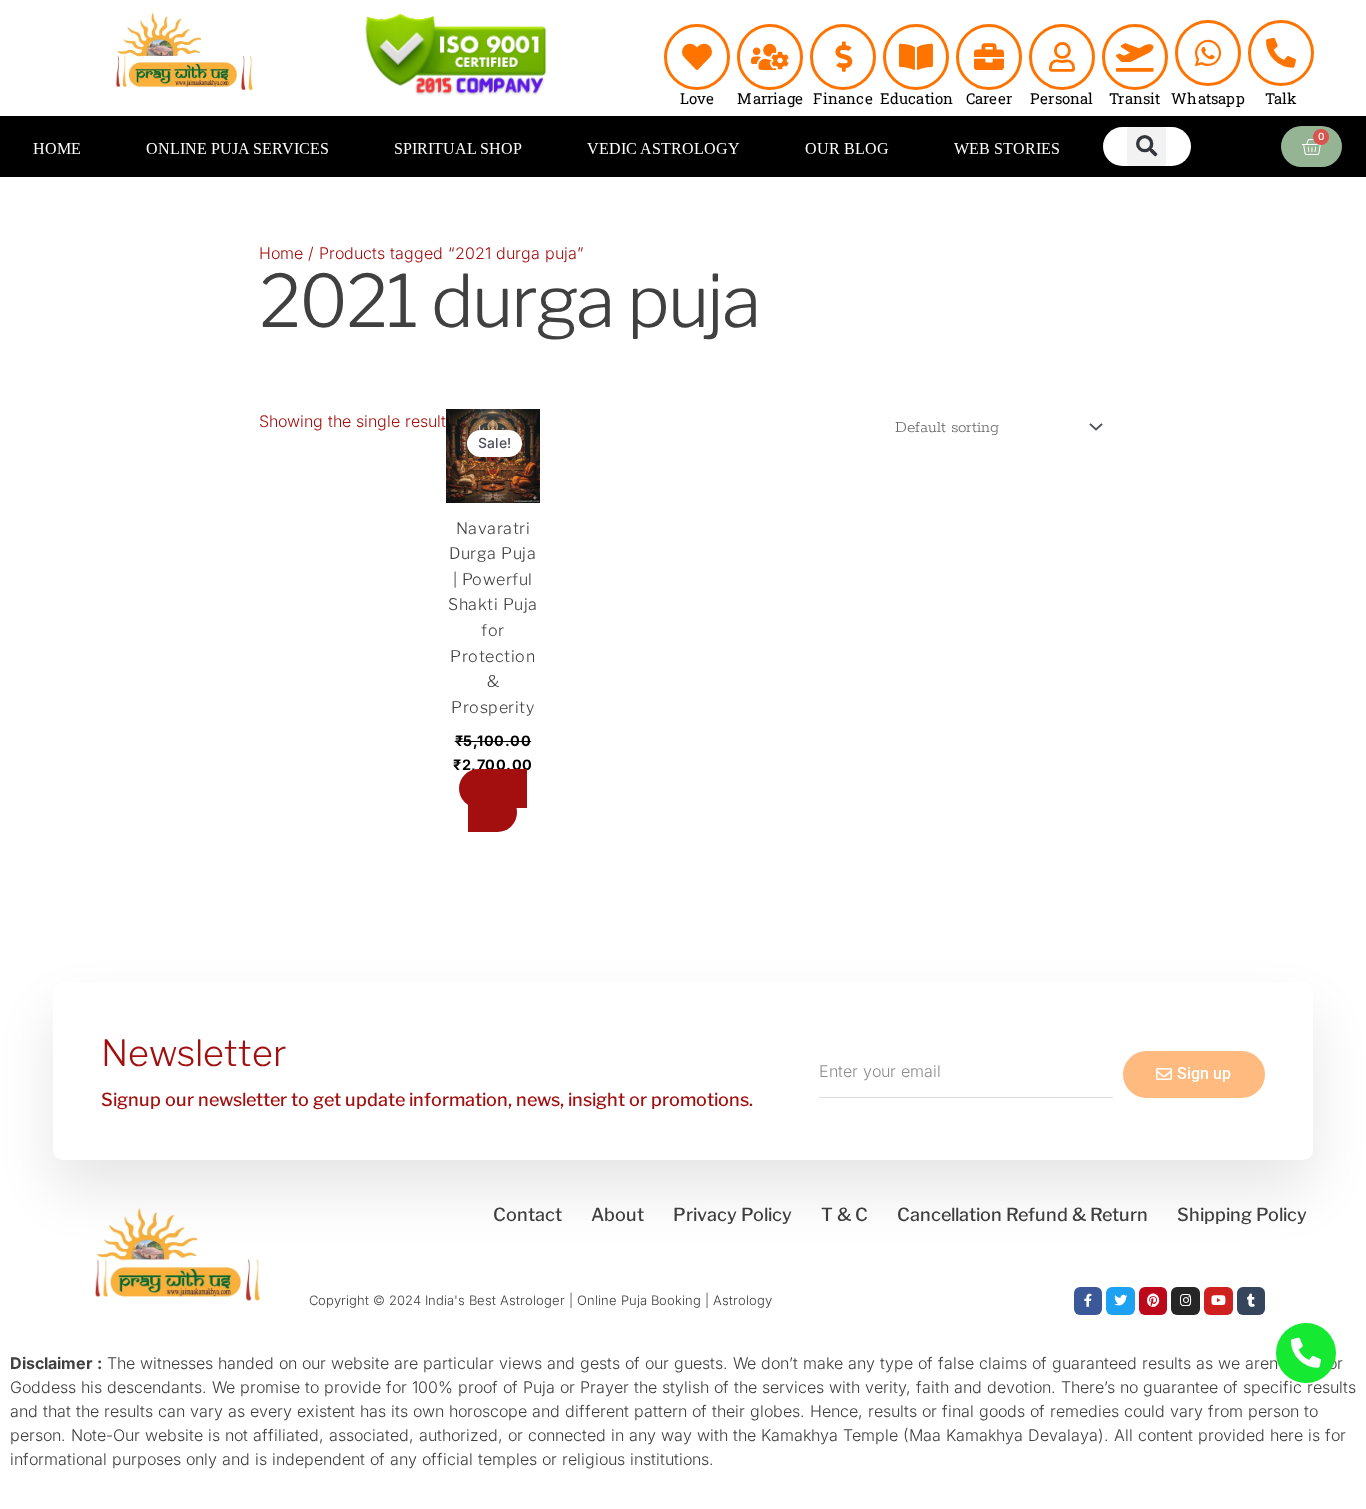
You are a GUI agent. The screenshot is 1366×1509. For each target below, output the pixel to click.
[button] (1146, 146)
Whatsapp (1208, 98)
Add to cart (497, 800)
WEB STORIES (1007, 148)
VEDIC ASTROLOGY (663, 148)
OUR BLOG (847, 148)
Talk (1281, 98)
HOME (57, 148)
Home (281, 253)
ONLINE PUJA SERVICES (237, 148)
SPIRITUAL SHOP (458, 148)
